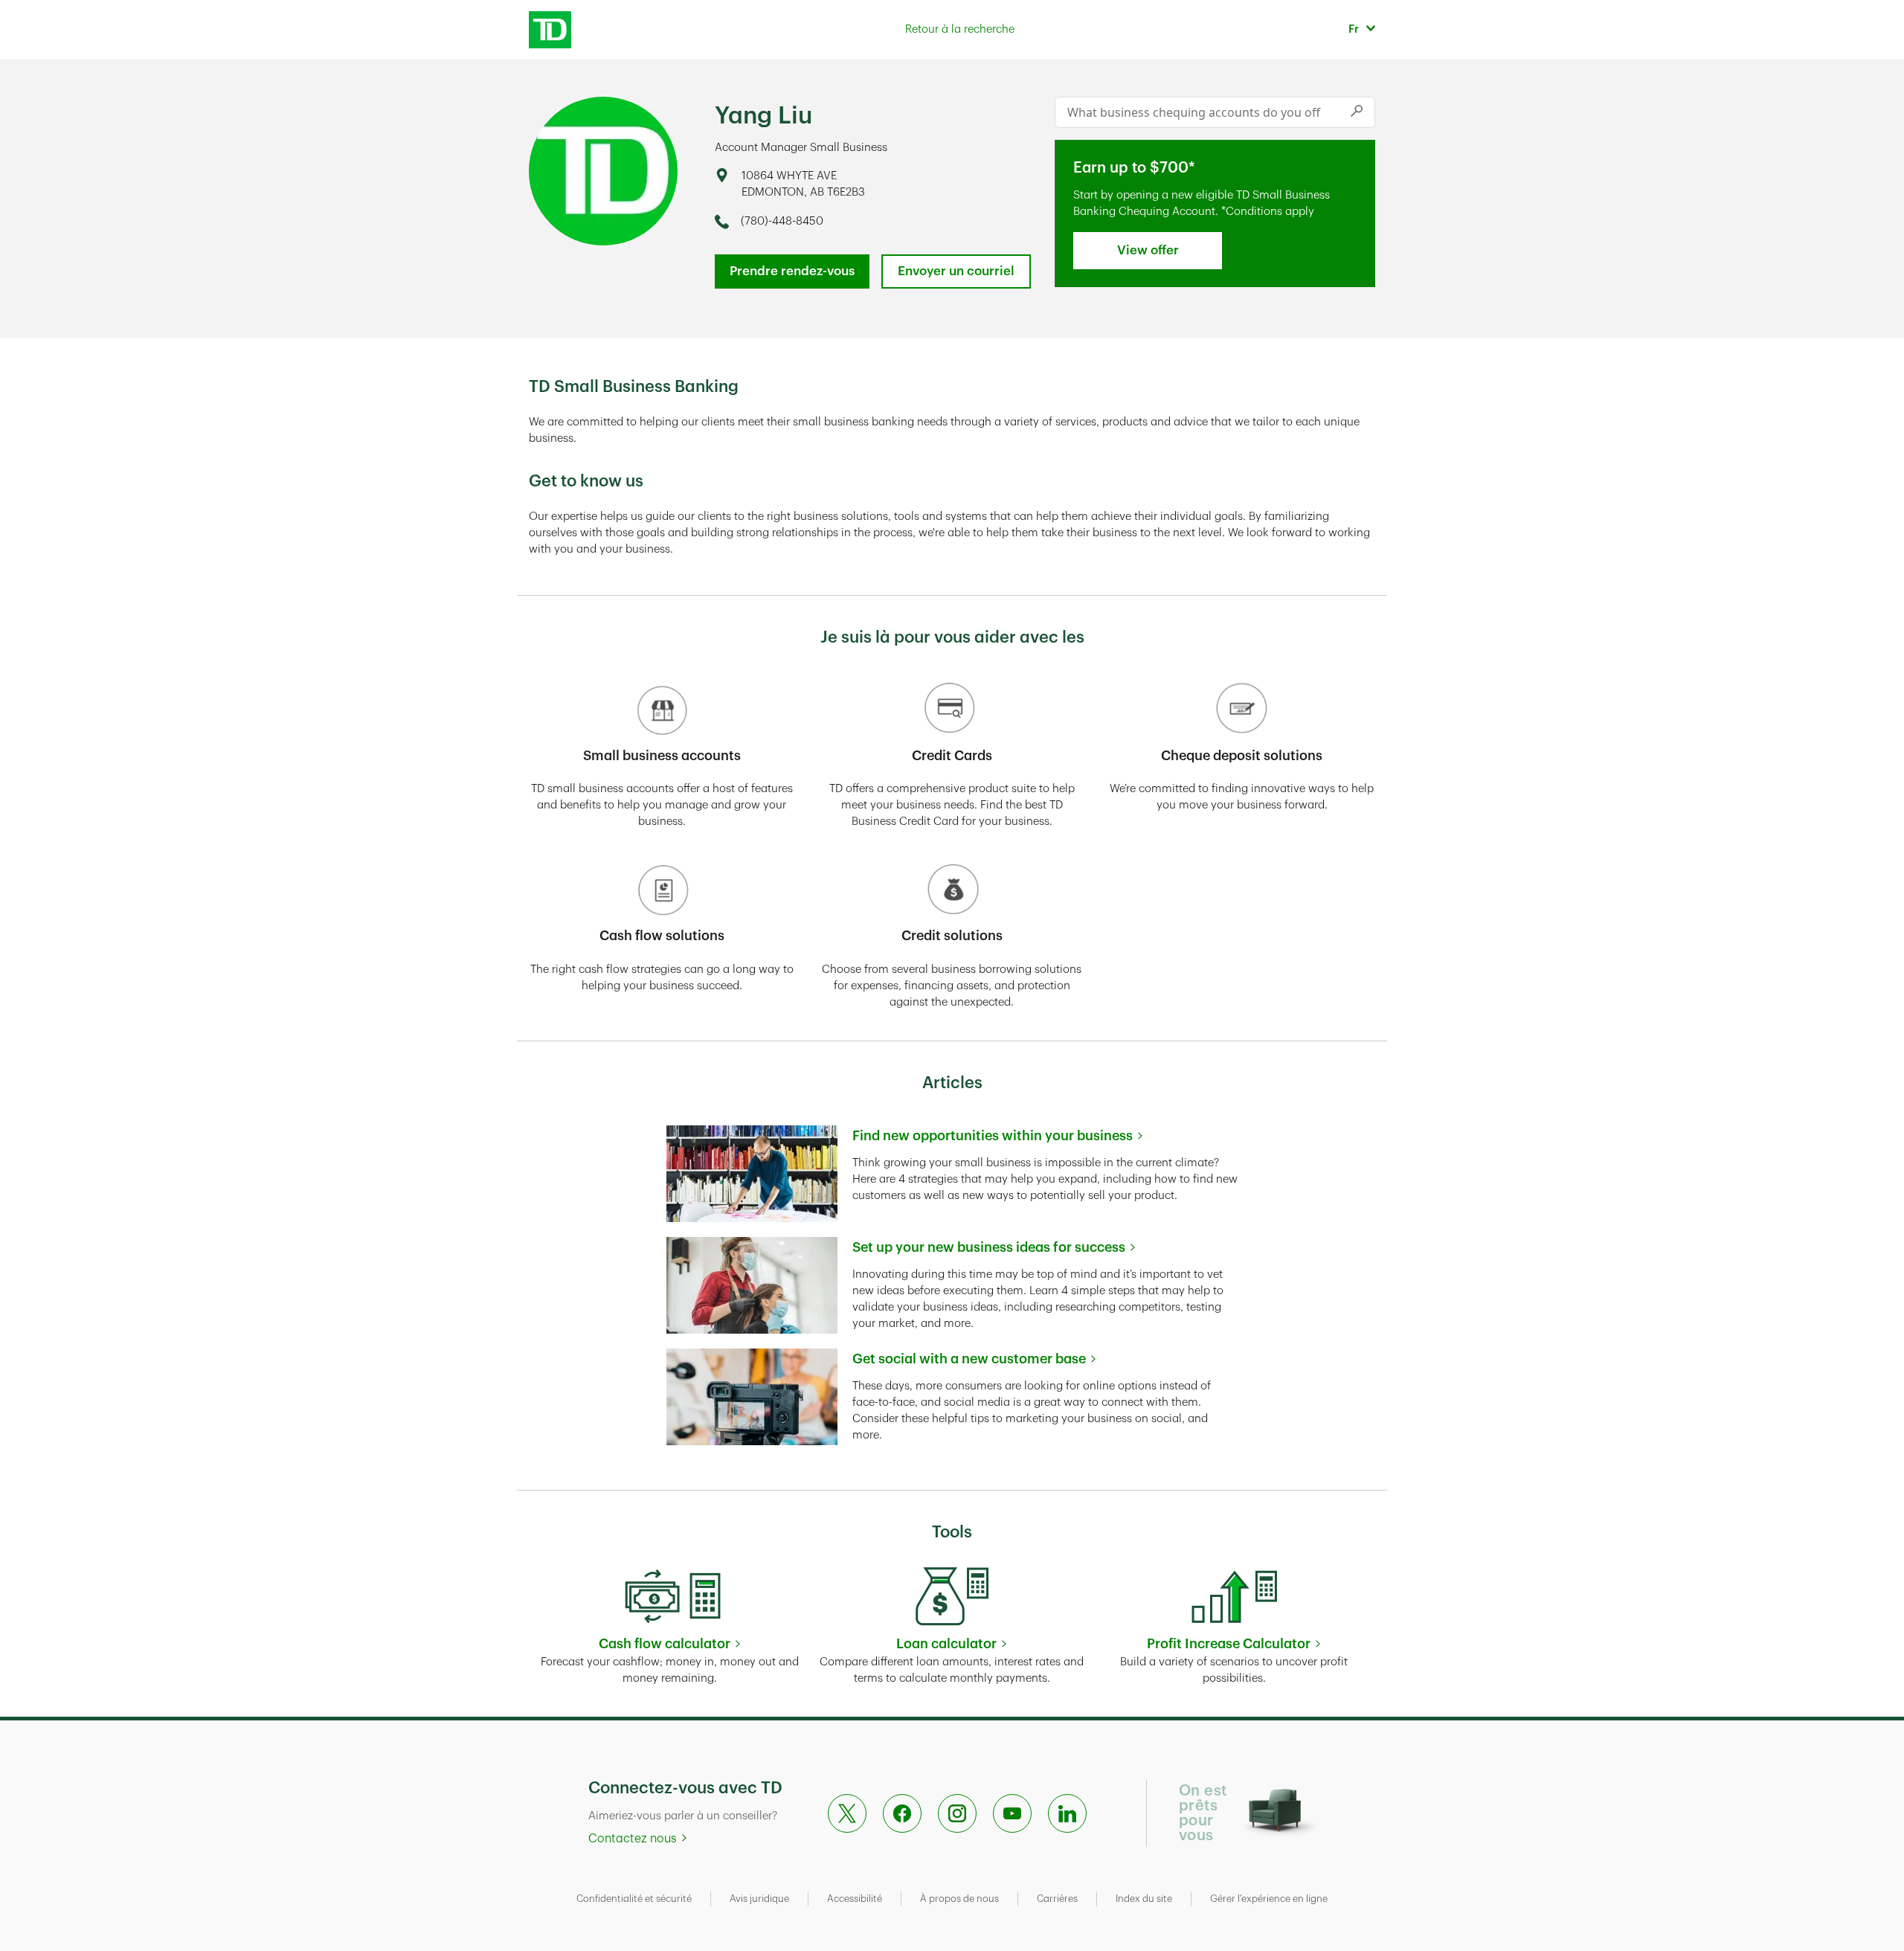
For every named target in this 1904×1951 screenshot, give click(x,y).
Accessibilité (855, 1899)
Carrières (1057, 1899)
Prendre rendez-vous (792, 271)
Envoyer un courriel (956, 271)
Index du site (1144, 1899)
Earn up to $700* (1134, 168)
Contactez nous (633, 1839)
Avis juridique (759, 1899)
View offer (1148, 250)
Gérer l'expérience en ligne (1269, 1899)
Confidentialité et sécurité (634, 1899)
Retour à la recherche (960, 29)
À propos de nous (959, 1899)
